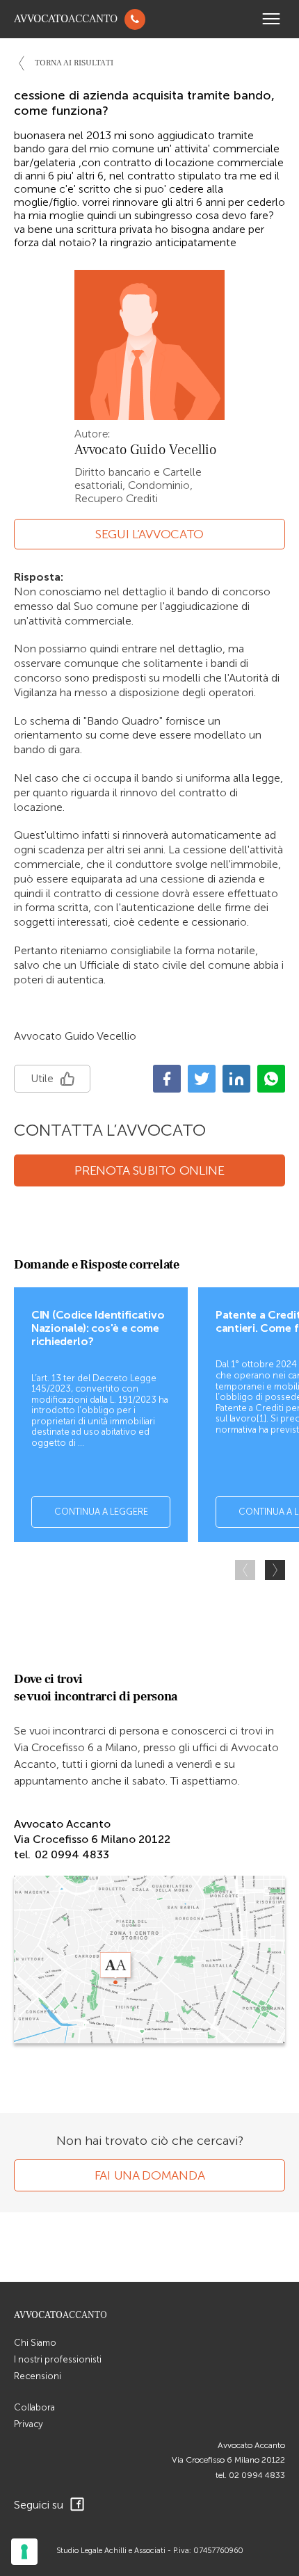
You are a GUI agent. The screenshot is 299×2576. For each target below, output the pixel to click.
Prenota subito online (149, 1170)
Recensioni (38, 2376)
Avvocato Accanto (251, 2445)
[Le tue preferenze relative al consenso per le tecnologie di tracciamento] (24, 2552)
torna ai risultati (74, 63)
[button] (275, 1570)
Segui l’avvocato (149, 534)
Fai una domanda (150, 2175)
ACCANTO (66, 19)
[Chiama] (135, 19)
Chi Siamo (35, 2343)
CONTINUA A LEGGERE (101, 1512)
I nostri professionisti (58, 2359)
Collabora (34, 2407)
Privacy (29, 2424)
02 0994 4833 (257, 2475)
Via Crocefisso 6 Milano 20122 (228, 2460)
